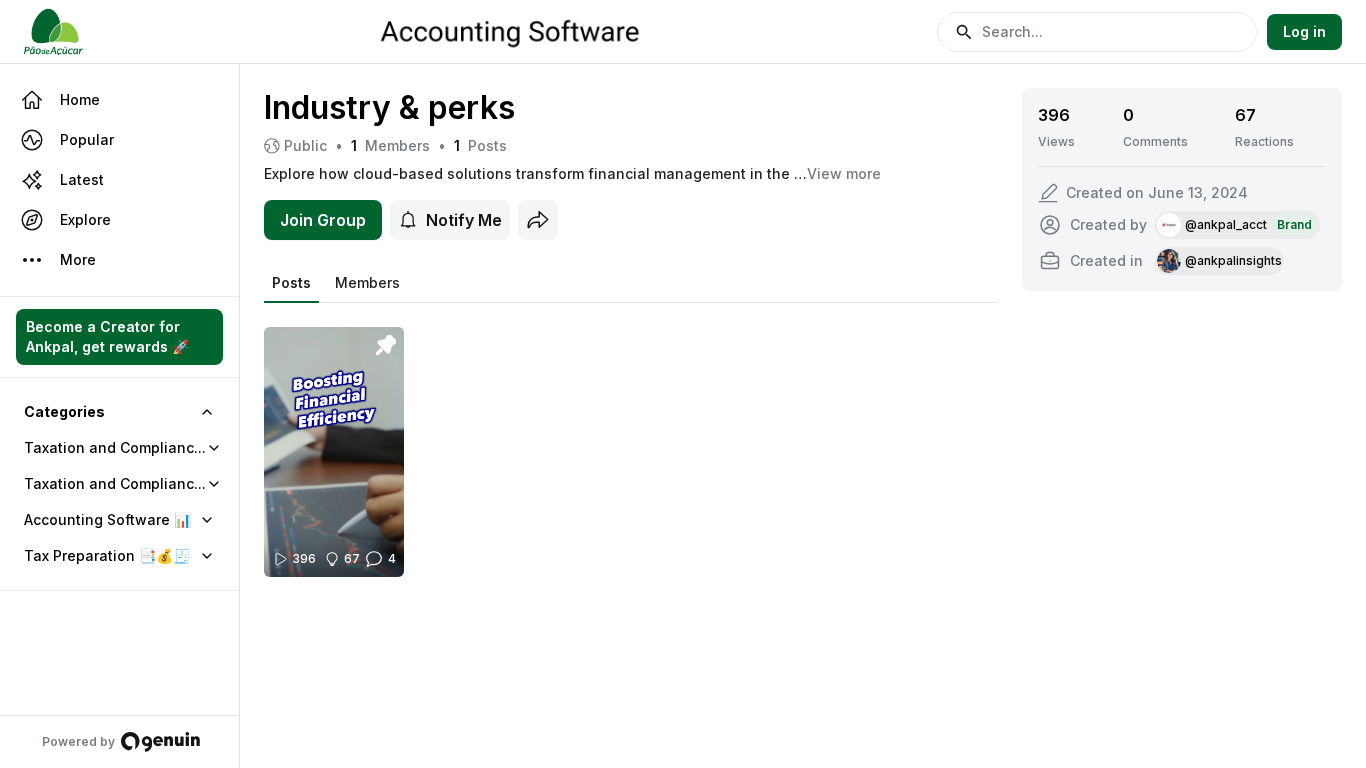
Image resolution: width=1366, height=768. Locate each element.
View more (844, 173)
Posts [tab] (291, 282)
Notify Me (464, 220)
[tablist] (336, 283)
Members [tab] (367, 282)
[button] (1097, 32)
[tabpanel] (631, 439)
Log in (1304, 31)
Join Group (323, 220)
